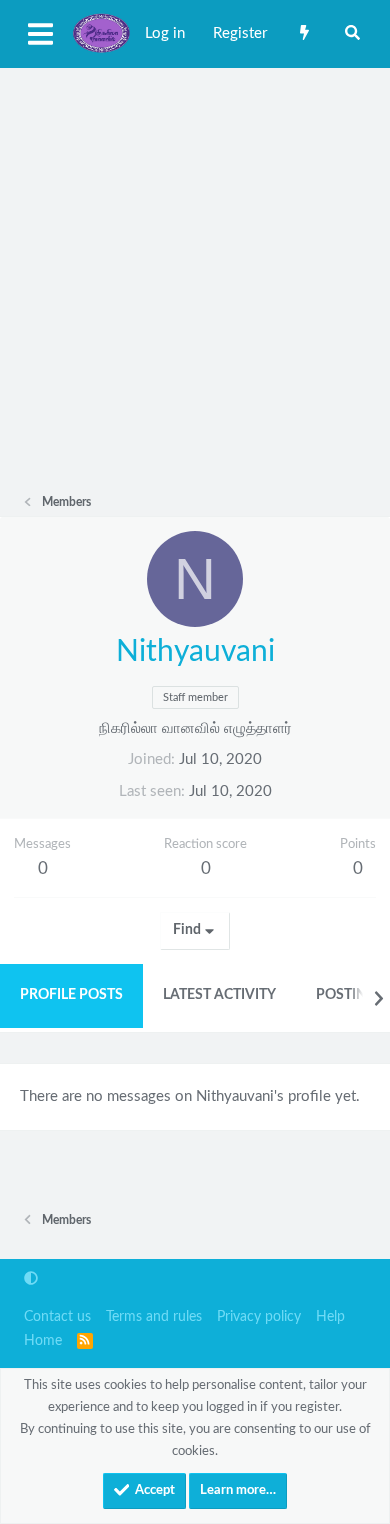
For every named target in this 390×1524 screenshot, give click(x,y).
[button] (31, 1280)
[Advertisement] (195, 273)
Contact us (57, 1317)
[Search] (352, 34)
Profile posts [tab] (71, 995)
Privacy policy (259, 1317)
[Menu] (40, 34)
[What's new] (304, 34)
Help (330, 1317)
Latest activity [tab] (219, 995)
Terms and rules (154, 1317)
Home (43, 1341)
